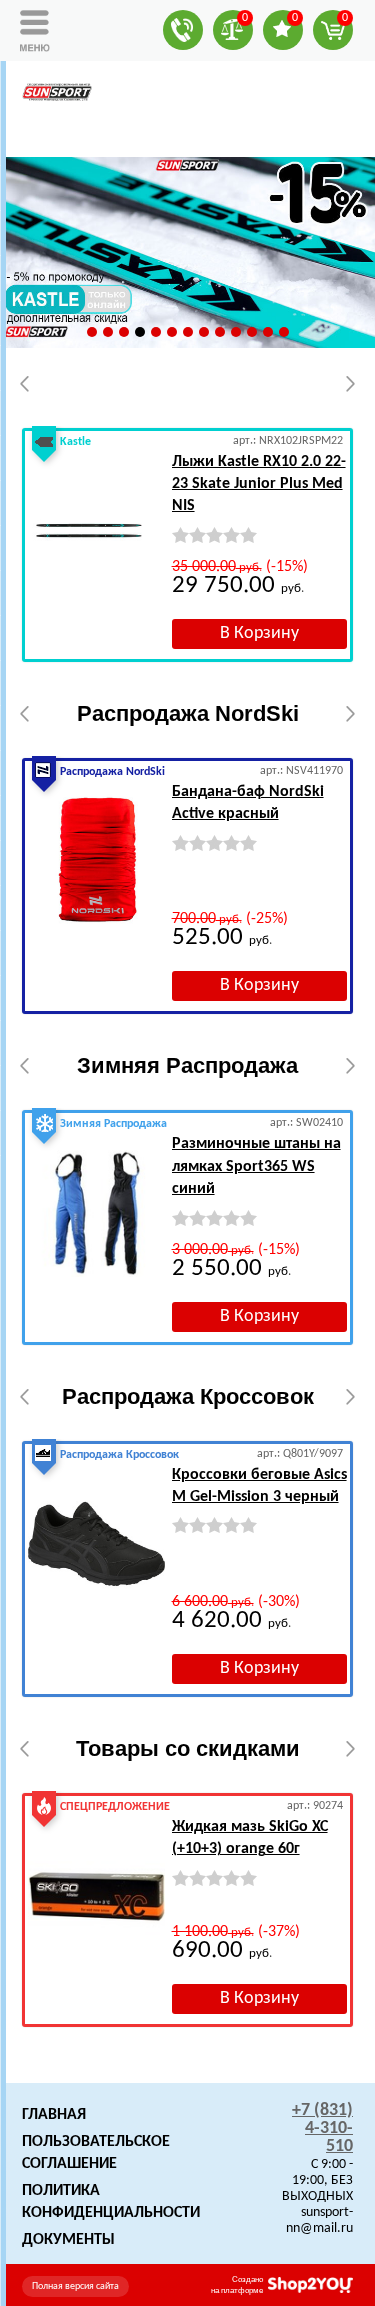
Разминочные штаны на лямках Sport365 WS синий (256, 1166)
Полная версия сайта (75, 2286)
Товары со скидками (188, 1748)
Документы (68, 2240)
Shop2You (310, 2285)
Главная (54, 2115)
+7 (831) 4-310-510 (322, 2128)
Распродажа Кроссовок (188, 1396)
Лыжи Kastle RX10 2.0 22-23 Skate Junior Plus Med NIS (259, 484)
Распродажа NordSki (188, 713)
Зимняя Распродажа (187, 1065)
